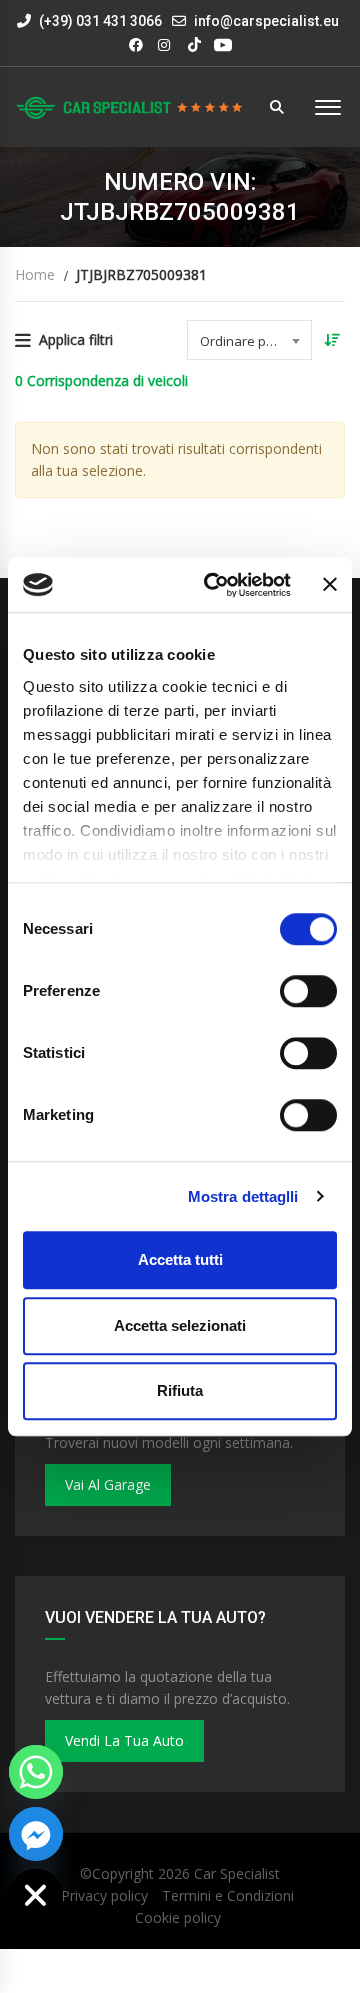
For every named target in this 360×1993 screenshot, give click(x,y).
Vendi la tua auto (124, 1740)
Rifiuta (180, 1390)
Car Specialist (237, 1873)
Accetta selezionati (180, 1325)
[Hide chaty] (36, 1896)
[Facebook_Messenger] (36, 1834)
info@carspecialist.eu (266, 21)
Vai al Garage (108, 1484)
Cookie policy (178, 1917)
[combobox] (249, 340)
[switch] (308, 991)
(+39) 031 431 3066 (99, 21)
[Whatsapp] (36, 1772)
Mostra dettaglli (243, 1196)
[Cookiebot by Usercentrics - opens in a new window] (215, 585)
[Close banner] (330, 585)
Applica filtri (76, 339)
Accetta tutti (180, 1259)
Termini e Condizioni (228, 1895)
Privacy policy (104, 1895)
